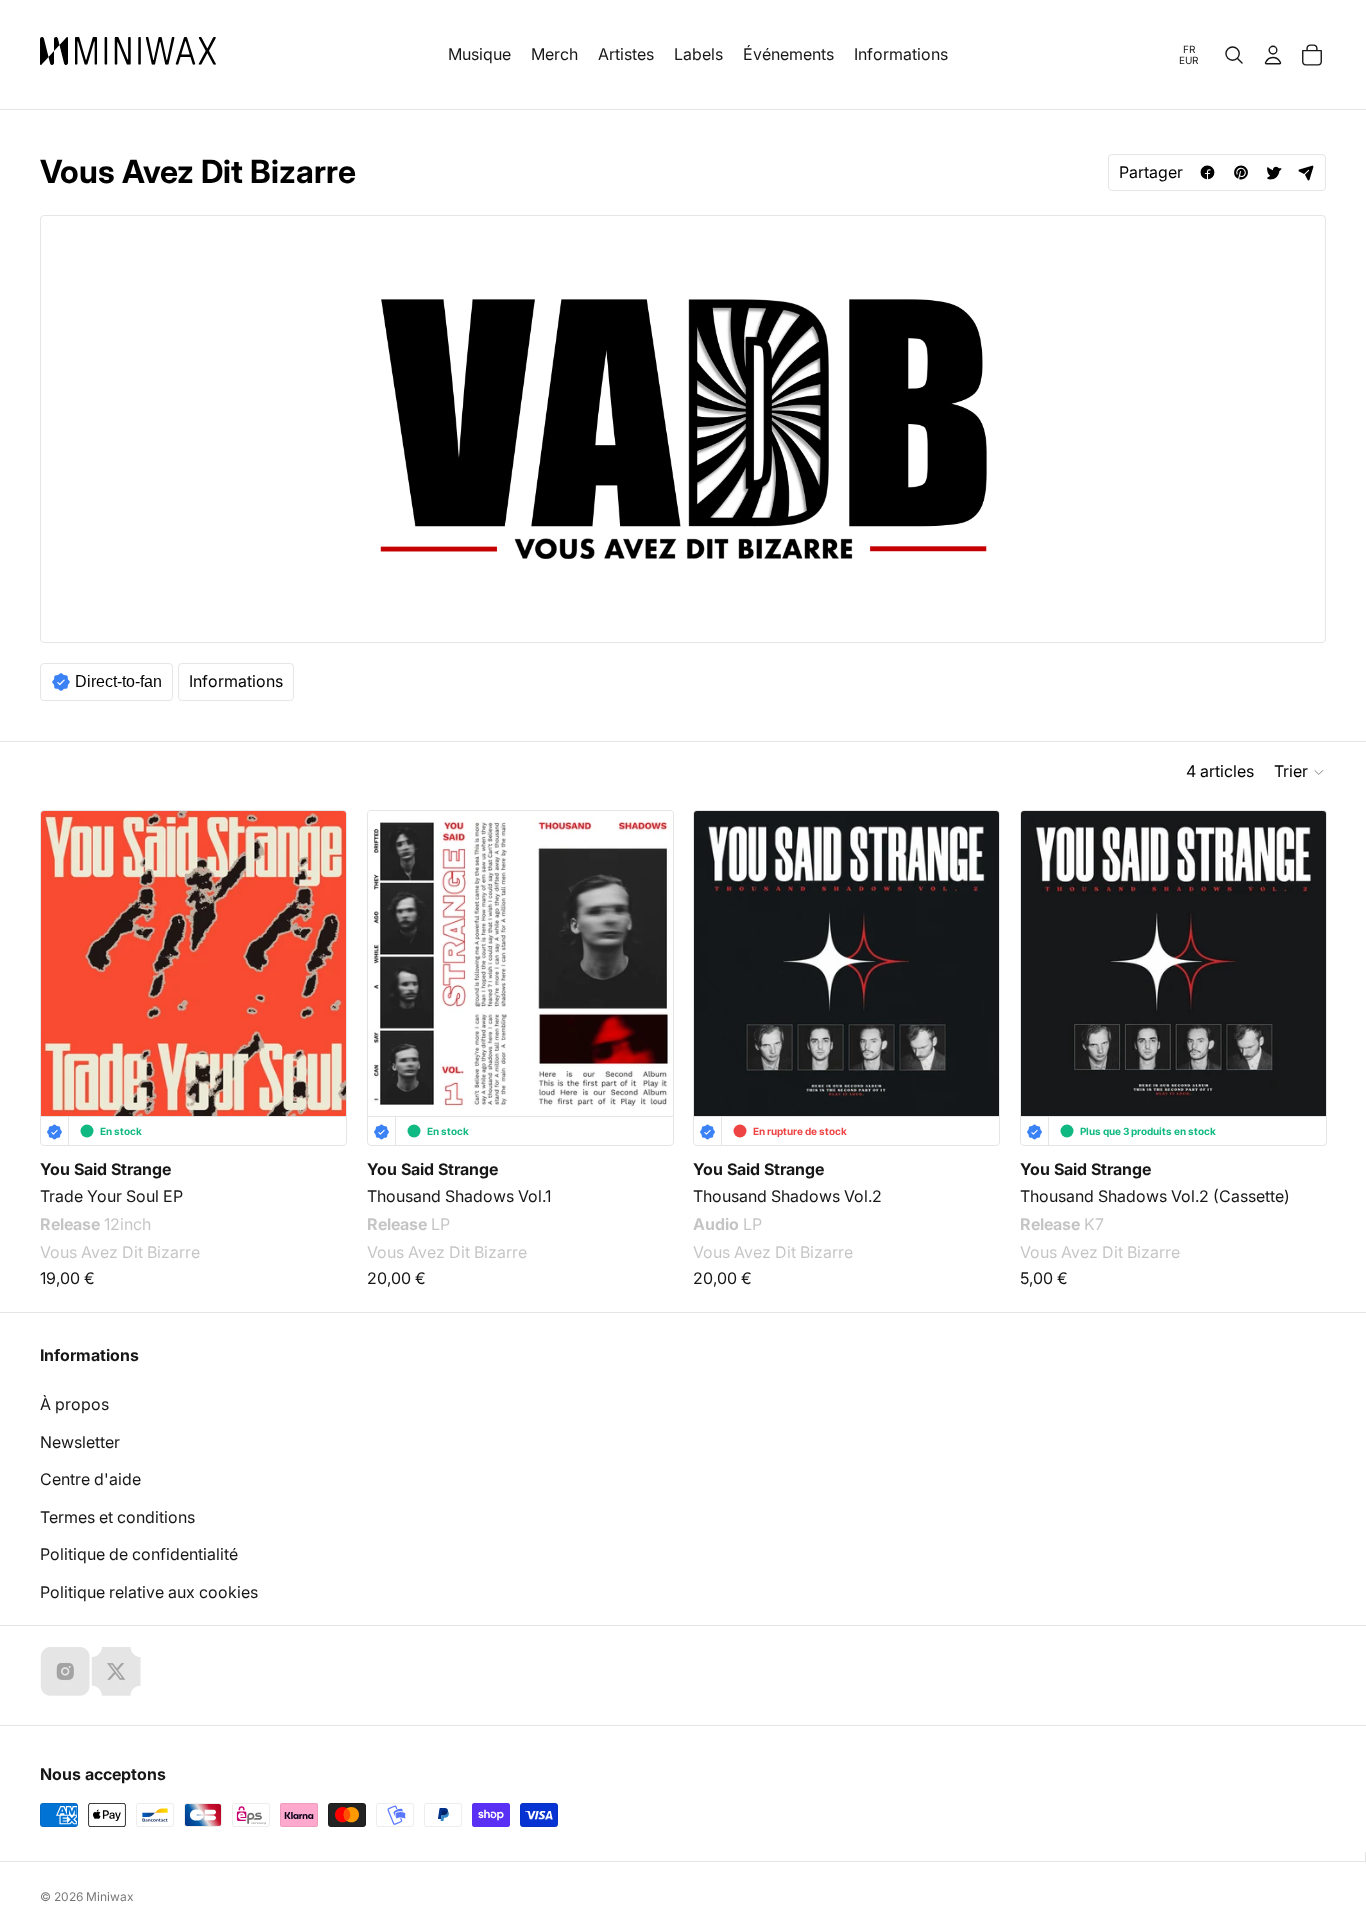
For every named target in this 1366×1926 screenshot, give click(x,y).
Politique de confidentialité (139, 1554)
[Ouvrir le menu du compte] (1273, 55)
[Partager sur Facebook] (1207, 172)
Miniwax (110, 1896)
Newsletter (80, 1442)
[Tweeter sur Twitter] (1273, 172)
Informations (236, 681)
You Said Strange (105, 1169)
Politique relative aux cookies (149, 1592)
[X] (116, 1671)
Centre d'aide (90, 1479)
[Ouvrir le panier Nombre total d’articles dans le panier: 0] (1312, 55)
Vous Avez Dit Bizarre (120, 1252)
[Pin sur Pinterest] (1240, 172)
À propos (74, 1404)
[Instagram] (65, 1671)
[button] (1300, 772)
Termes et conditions (117, 1517)
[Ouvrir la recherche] (1234, 55)
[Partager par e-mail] (1306, 172)
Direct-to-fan (118, 681)
